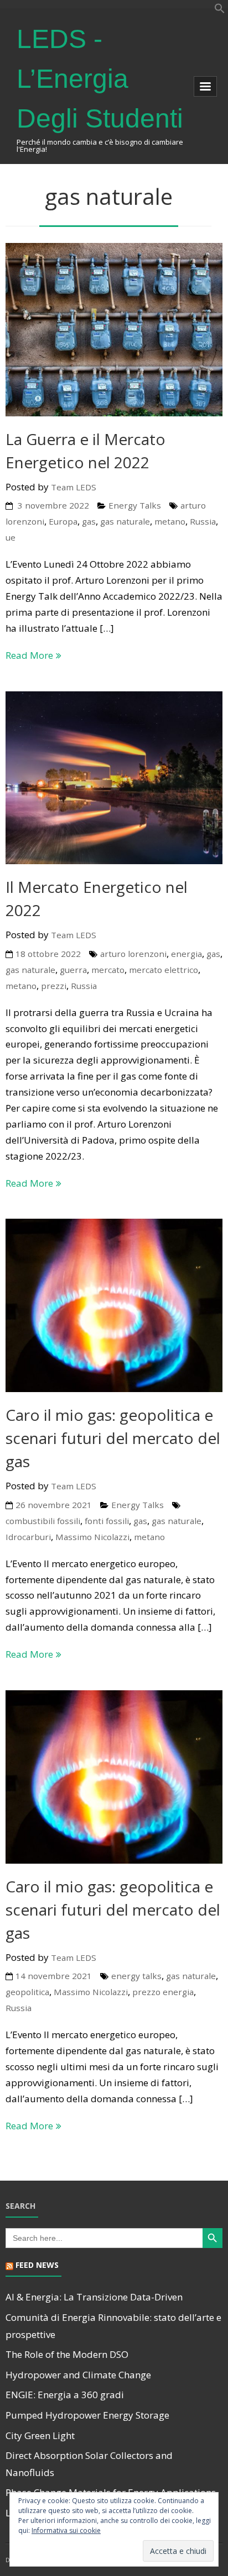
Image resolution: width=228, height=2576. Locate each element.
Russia (203, 521)
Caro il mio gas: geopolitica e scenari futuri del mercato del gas (113, 1438)
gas (89, 521)
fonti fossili (107, 1521)
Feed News (37, 2265)
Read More (29, 655)
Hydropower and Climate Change (78, 2375)
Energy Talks (135, 505)
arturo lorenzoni (133, 954)
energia (186, 954)
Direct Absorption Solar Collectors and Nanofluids (89, 2464)
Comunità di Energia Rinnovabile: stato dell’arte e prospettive (113, 2326)
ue (11, 537)
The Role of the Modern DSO (67, 2354)
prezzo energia (163, 1992)
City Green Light (40, 2435)
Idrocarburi (28, 1537)
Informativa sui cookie (66, 2530)
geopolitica (27, 1992)
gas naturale (125, 521)
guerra (73, 970)
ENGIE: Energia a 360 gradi (65, 2395)
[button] (220, 10)
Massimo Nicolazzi (92, 1537)
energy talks (136, 1976)
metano (170, 521)
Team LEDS (74, 487)
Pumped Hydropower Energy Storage (87, 2415)
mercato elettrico (164, 970)
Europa (63, 521)
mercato (108, 970)
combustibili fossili (43, 1521)
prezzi (54, 986)
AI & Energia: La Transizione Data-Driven (94, 2297)
